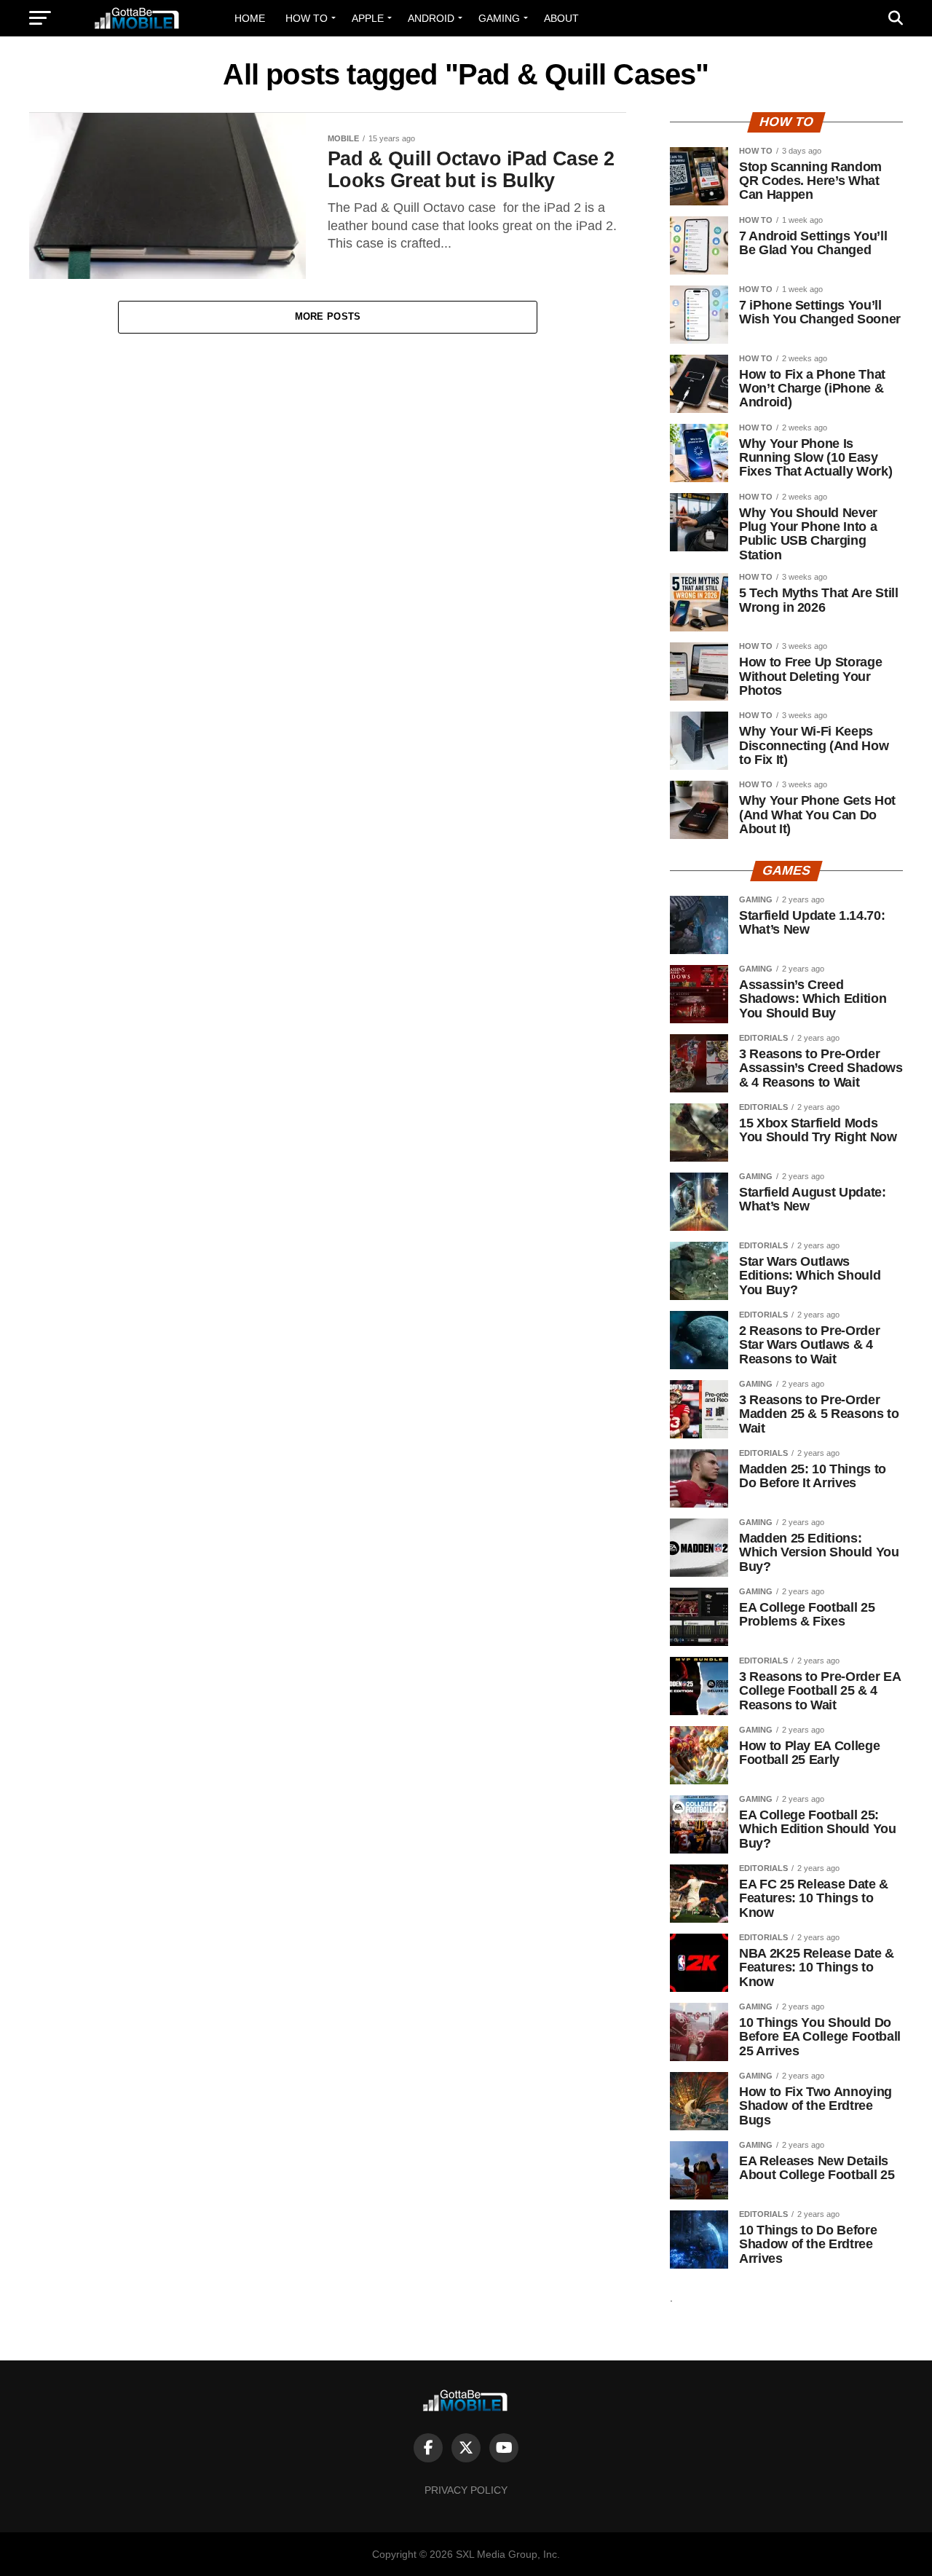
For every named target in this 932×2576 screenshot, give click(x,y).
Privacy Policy (466, 2490)
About (561, 18)
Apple (368, 18)
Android (431, 18)
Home (250, 18)
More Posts (328, 316)
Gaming (499, 18)
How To (307, 18)
